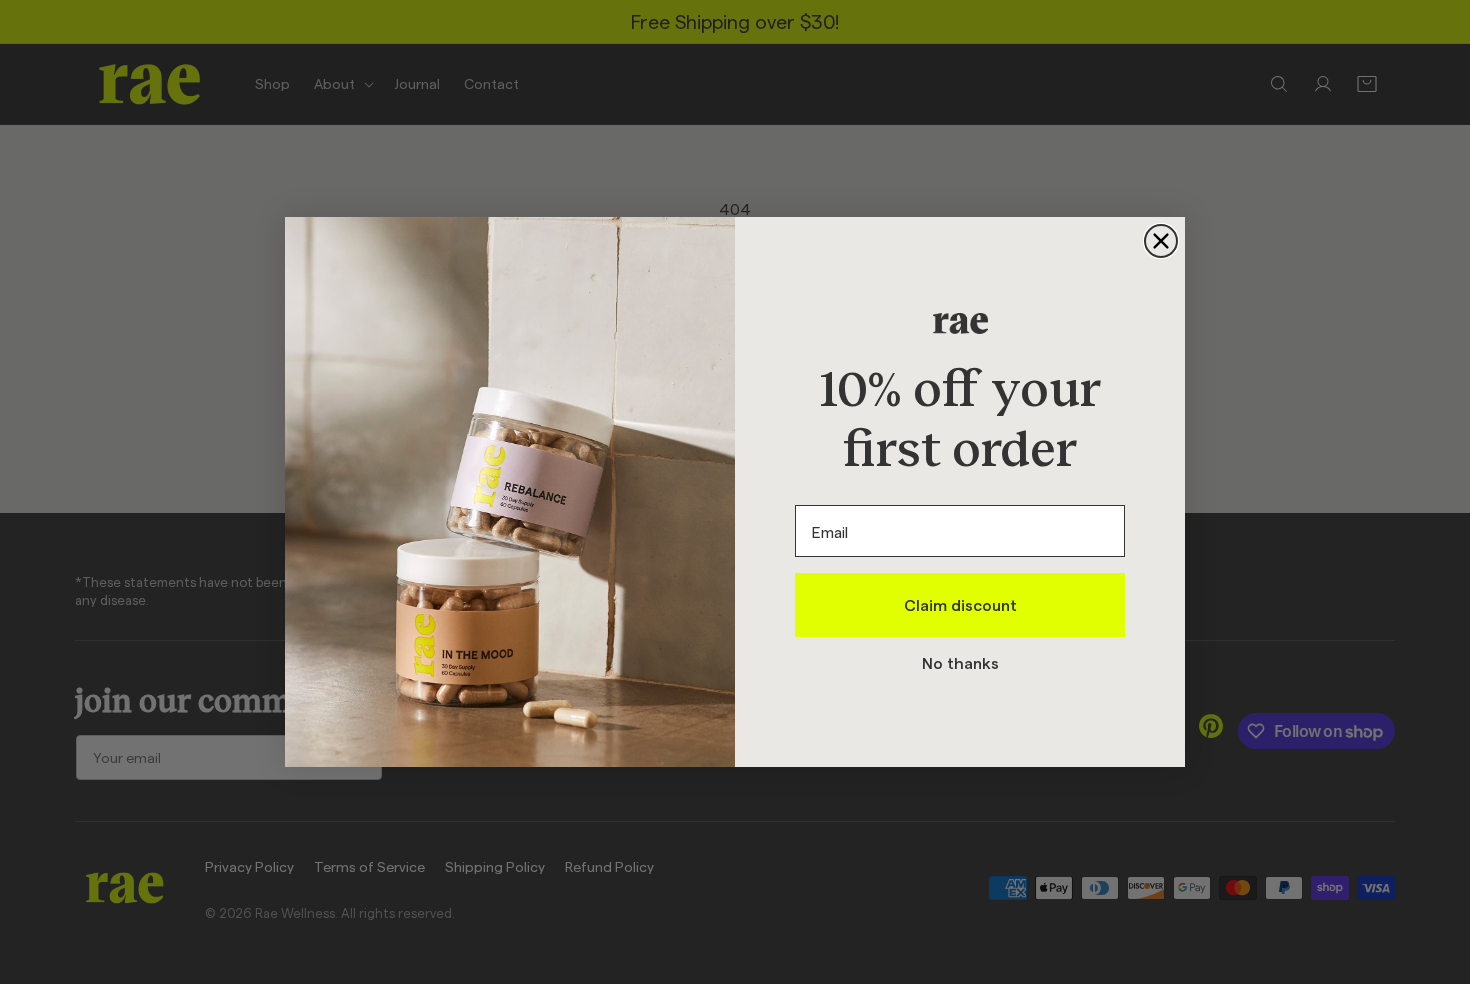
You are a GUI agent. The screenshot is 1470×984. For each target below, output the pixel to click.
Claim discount (960, 604)
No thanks (960, 662)
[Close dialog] (1161, 241)
